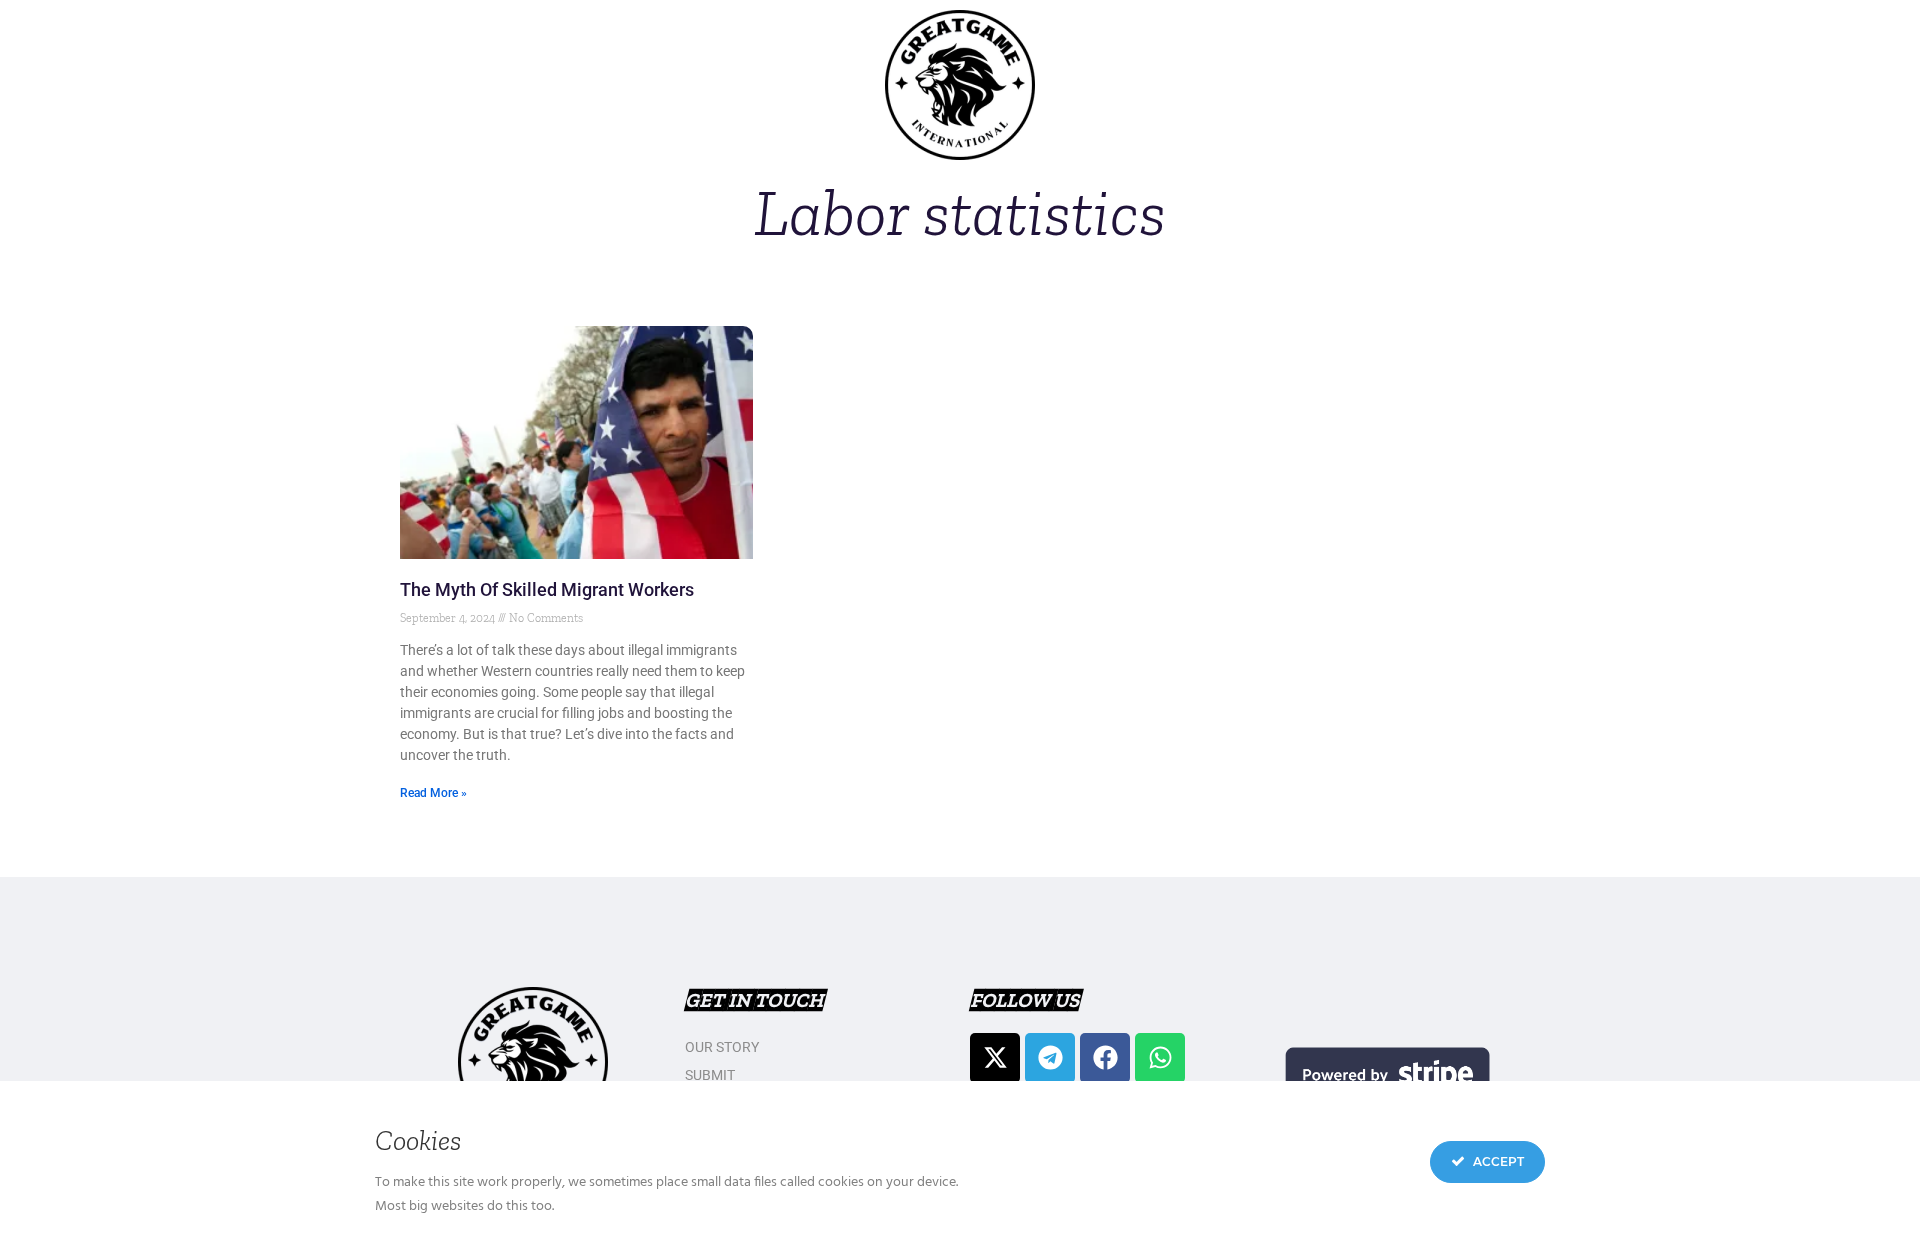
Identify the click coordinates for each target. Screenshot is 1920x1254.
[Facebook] (1105, 1058)
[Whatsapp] (1160, 1058)
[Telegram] (1050, 1058)
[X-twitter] (995, 1058)
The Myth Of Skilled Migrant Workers (547, 589)
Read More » (433, 793)
